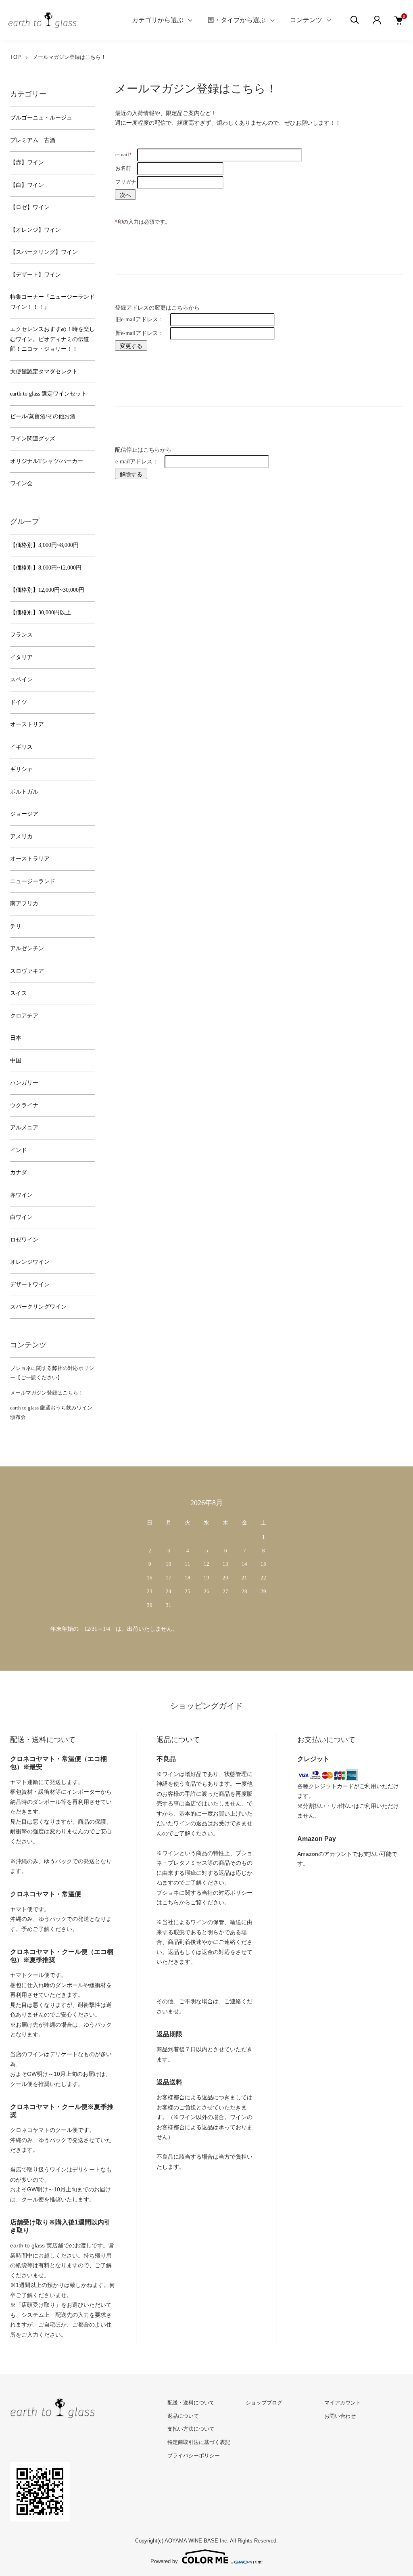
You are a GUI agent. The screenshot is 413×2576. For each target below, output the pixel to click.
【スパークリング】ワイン (44, 252)
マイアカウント (343, 2403)
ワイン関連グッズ (33, 439)
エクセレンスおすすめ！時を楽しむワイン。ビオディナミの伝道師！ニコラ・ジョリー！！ (52, 339)
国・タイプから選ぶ (237, 20)
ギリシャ (21, 769)
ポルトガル (24, 792)
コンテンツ (306, 20)
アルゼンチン (27, 948)
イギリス (21, 747)
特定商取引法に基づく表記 (199, 2442)
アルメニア (24, 1128)
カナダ (19, 1172)
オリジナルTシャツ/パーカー (47, 461)
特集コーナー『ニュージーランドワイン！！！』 (52, 302)
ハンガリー (24, 1083)
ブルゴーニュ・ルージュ (41, 118)
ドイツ (19, 702)
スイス (19, 993)
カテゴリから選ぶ (158, 20)
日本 (16, 1038)
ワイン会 (21, 483)
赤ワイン (21, 1195)
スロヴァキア (27, 971)
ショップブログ (264, 2403)
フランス (21, 635)
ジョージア (24, 814)
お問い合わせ (340, 2416)
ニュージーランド (33, 881)
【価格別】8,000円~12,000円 (46, 568)
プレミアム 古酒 (33, 140)
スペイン (21, 680)
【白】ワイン (27, 185)
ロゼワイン (24, 1240)
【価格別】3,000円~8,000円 (44, 545)
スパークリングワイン (38, 1307)
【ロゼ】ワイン (30, 207)
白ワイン (21, 1217)
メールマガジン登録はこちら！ (47, 1393)
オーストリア (27, 724)
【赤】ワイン (27, 162)
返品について (183, 2416)
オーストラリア (30, 859)
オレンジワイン (30, 1262)
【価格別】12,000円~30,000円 (47, 590)
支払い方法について (191, 2429)
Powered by (164, 2561)
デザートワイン (30, 1285)
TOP (16, 57)
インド (19, 1150)
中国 (16, 1061)
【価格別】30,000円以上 (41, 613)
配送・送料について (191, 2403)
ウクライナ (24, 1105)
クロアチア (24, 1016)
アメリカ (21, 837)
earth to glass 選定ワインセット (48, 394)
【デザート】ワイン (35, 275)
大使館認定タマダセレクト (44, 372)
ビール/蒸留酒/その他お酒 (43, 416)
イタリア (21, 657)
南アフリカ (24, 904)
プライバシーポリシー (194, 2456)
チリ (16, 926)
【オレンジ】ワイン (35, 230)
